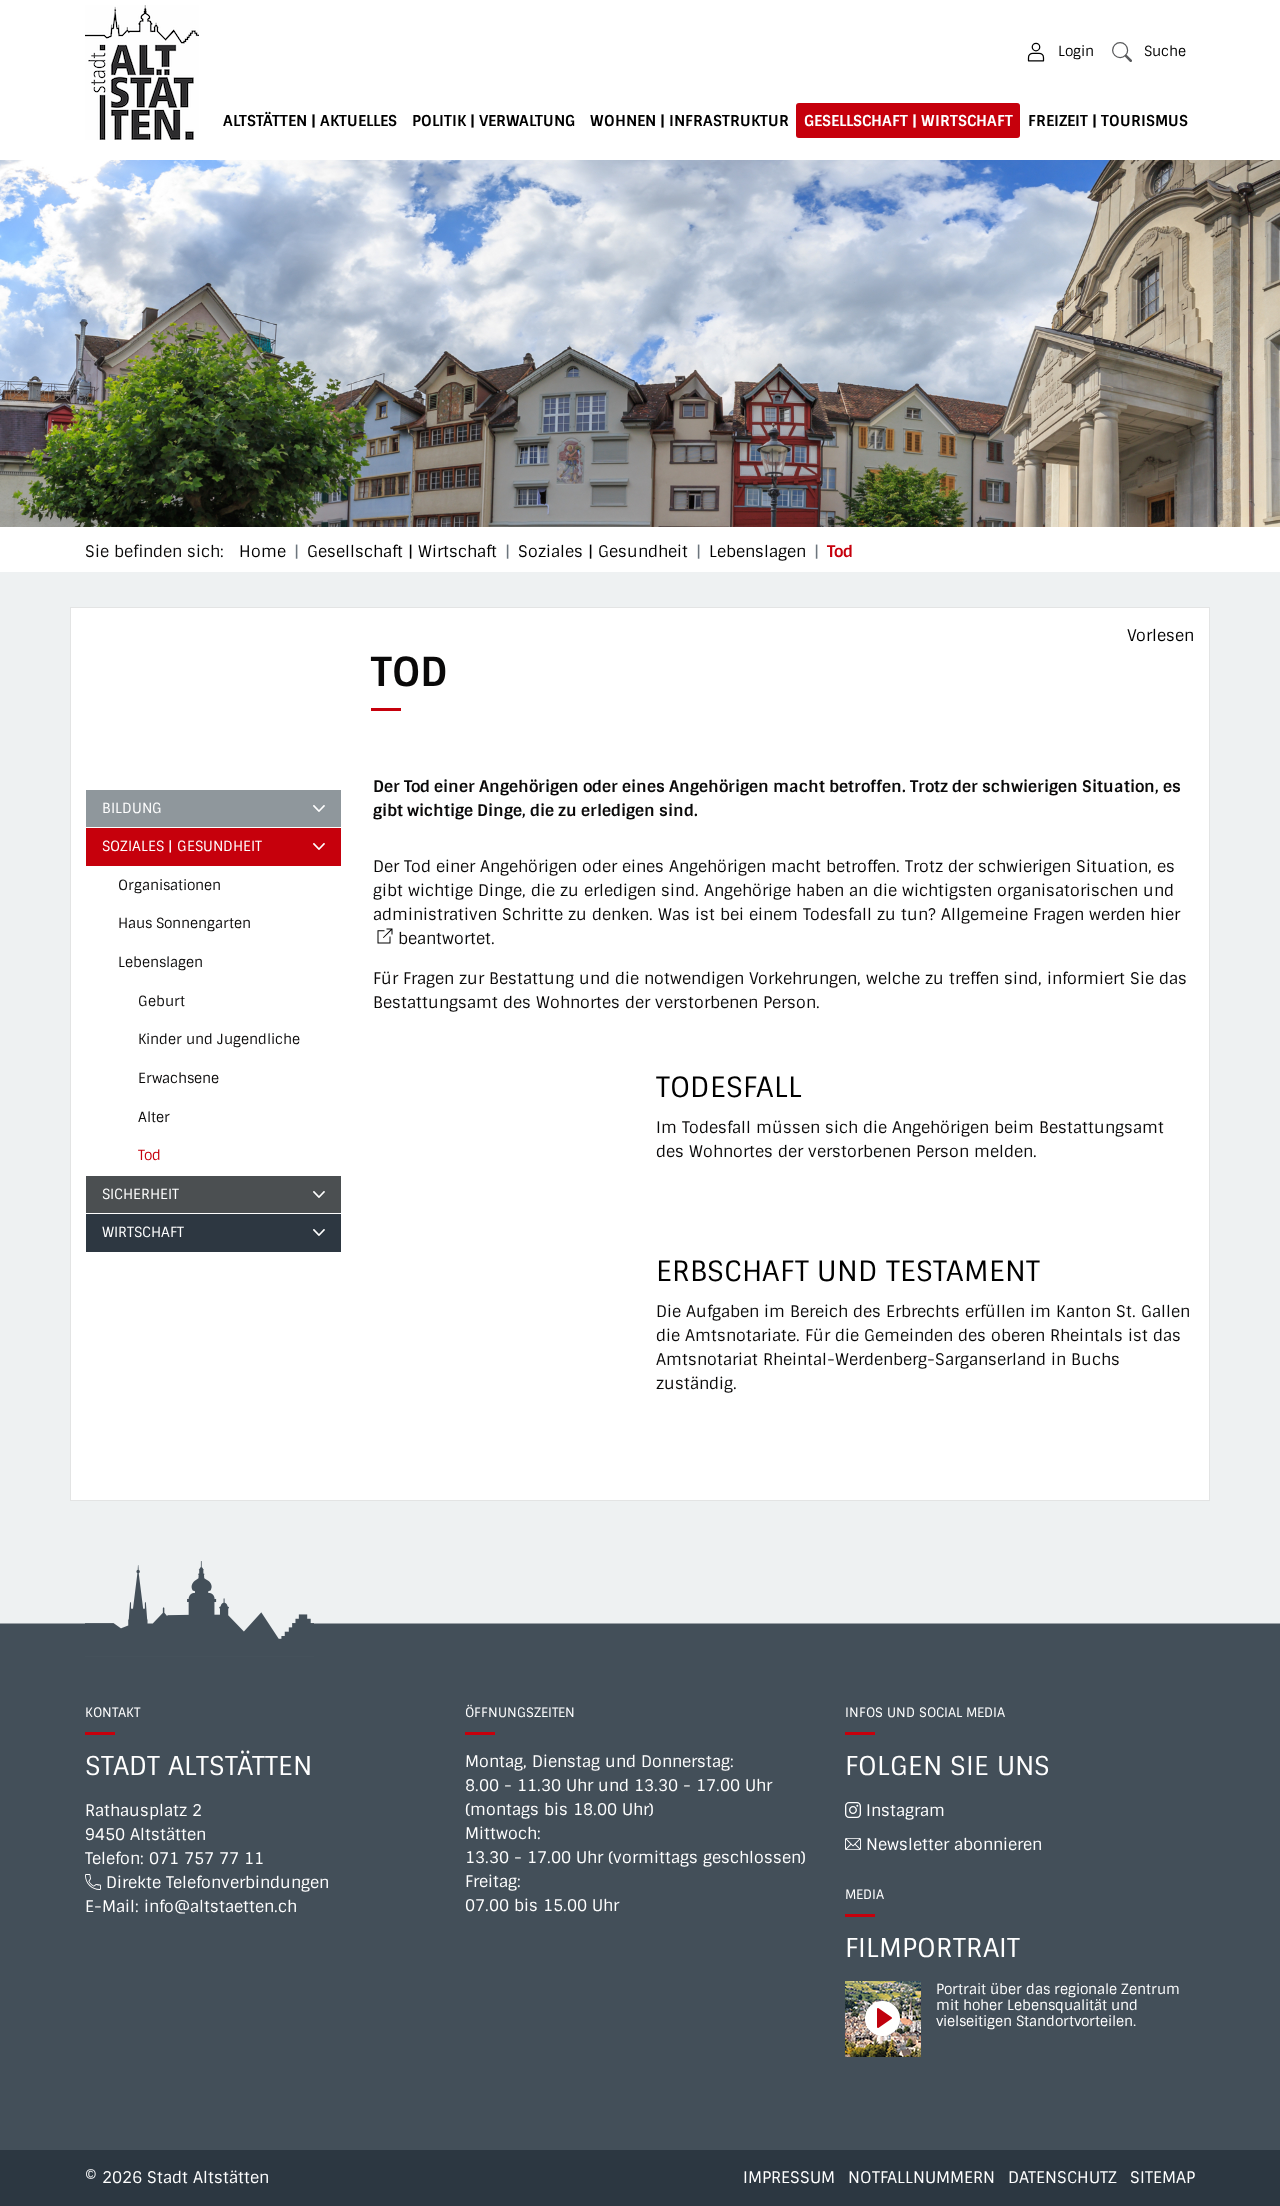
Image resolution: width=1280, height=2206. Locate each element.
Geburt (161, 1001)
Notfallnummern (921, 2177)
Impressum (789, 2177)
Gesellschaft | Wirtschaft (908, 121)
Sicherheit (140, 1194)
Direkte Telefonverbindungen (215, 1882)
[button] (1149, 51)
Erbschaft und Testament (848, 1271)
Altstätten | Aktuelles (310, 121)
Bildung (132, 808)
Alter (154, 1117)
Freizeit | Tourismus (1108, 121)
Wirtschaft (143, 1232)
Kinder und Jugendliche (219, 1039)
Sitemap (1162, 2177)
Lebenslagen (160, 962)
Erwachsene (178, 1078)
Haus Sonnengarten (184, 923)
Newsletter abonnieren (951, 1844)
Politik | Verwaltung (493, 121)
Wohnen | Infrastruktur (689, 121)
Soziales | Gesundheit (182, 846)
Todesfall (729, 1087)
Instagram (903, 1810)
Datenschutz (1062, 2177)
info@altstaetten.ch (220, 1906)
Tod (187, 1160)
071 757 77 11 (206, 1858)
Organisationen (169, 885)
